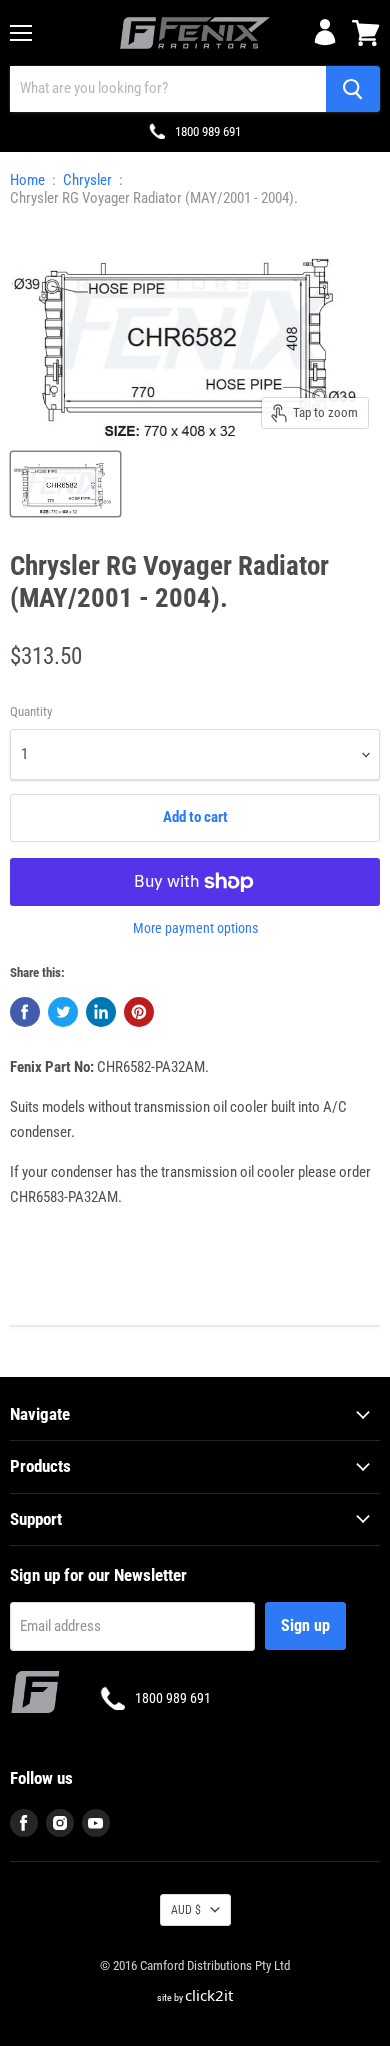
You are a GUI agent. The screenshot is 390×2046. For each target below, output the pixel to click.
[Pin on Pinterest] (139, 1012)
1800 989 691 (208, 131)
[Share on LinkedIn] (101, 1012)
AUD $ (186, 1910)
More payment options (195, 928)
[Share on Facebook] (25, 1012)
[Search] (353, 89)
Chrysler (87, 180)
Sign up (305, 1625)
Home (27, 180)
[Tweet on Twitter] (63, 1012)
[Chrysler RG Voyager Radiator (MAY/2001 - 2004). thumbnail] (65, 484)
